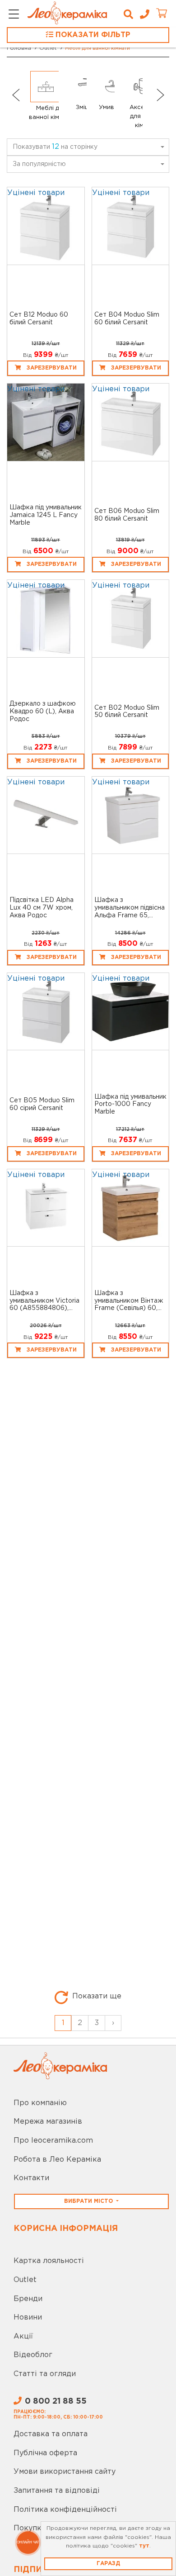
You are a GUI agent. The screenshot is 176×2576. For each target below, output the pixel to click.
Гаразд (108, 2564)
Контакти (31, 2178)
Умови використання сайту (65, 2472)
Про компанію (40, 2103)
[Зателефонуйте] (141, 14)
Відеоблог (33, 2355)
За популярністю (39, 164)
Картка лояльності (49, 2261)
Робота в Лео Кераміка (57, 2160)
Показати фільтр (92, 35)
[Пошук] (128, 14)
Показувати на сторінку (55, 147)
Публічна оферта (45, 2453)
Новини (28, 2317)
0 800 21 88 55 (56, 2401)
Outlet (25, 2280)
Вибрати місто (89, 2201)
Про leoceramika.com (53, 2141)
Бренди (28, 2299)
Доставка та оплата (51, 2434)
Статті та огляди (45, 2374)
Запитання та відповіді (57, 2491)
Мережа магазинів (48, 2122)
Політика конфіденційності (65, 2510)
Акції (23, 2336)
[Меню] (14, 15)
